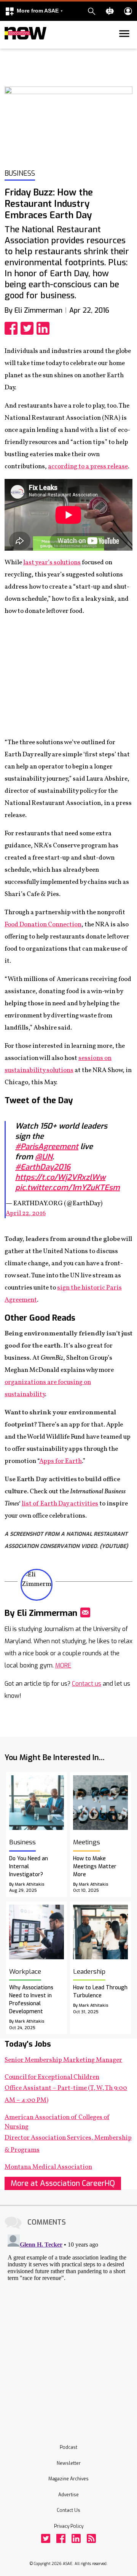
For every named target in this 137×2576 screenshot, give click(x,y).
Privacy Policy (69, 2526)
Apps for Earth (61, 1461)
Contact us (87, 1684)
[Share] (13, 328)
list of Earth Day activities (60, 1504)
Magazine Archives (68, 2479)
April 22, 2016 (26, 1213)
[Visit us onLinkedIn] (76, 2538)
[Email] (85, 1612)
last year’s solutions (52, 563)
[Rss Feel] (91, 2538)
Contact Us (68, 2510)
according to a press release (88, 467)
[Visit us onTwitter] (46, 2538)
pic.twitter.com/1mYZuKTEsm (68, 1188)
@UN (44, 1157)
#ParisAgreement (47, 1147)
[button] (34, 11)
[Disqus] (68, 2326)
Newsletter (69, 2463)
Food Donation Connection (43, 925)
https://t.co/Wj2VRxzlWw (60, 1177)
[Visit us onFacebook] (61, 2538)
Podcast (68, 2447)
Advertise (68, 2495)
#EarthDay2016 (43, 1167)
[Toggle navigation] (9, 47)
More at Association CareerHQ (63, 2183)
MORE (63, 1665)
